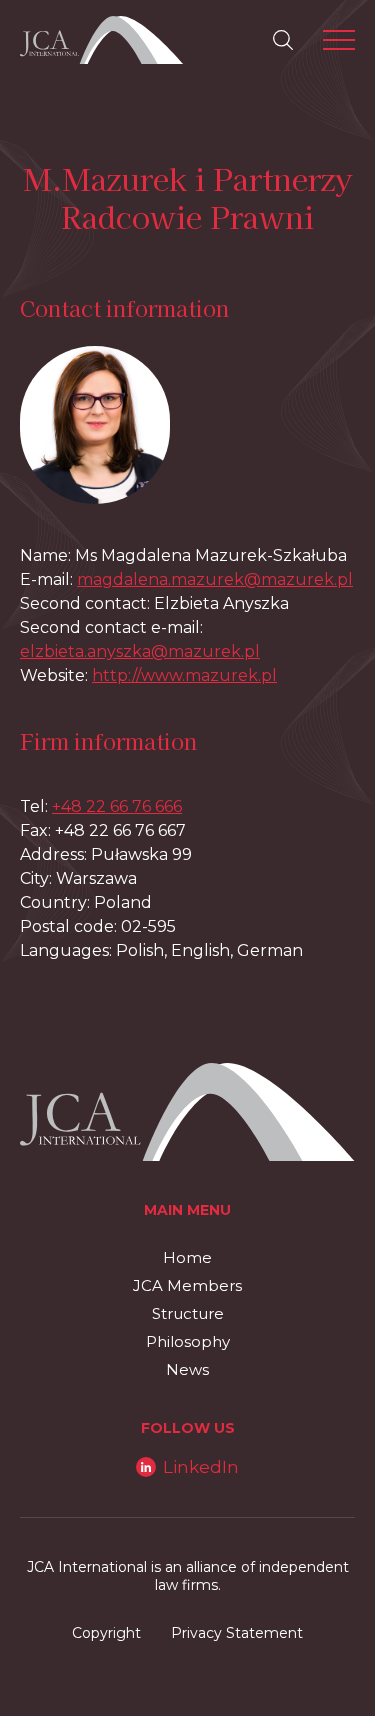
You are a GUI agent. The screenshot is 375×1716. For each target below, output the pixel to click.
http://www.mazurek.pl (184, 675)
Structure (188, 1313)
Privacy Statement (237, 1633)
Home (187, 1257)
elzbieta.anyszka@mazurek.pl (140, 651)
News (187, 1369)
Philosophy (188, 1341)
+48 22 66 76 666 (117, 806)
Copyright (106, 1633)
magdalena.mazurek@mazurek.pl (215, 579)
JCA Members (187, 1285)
